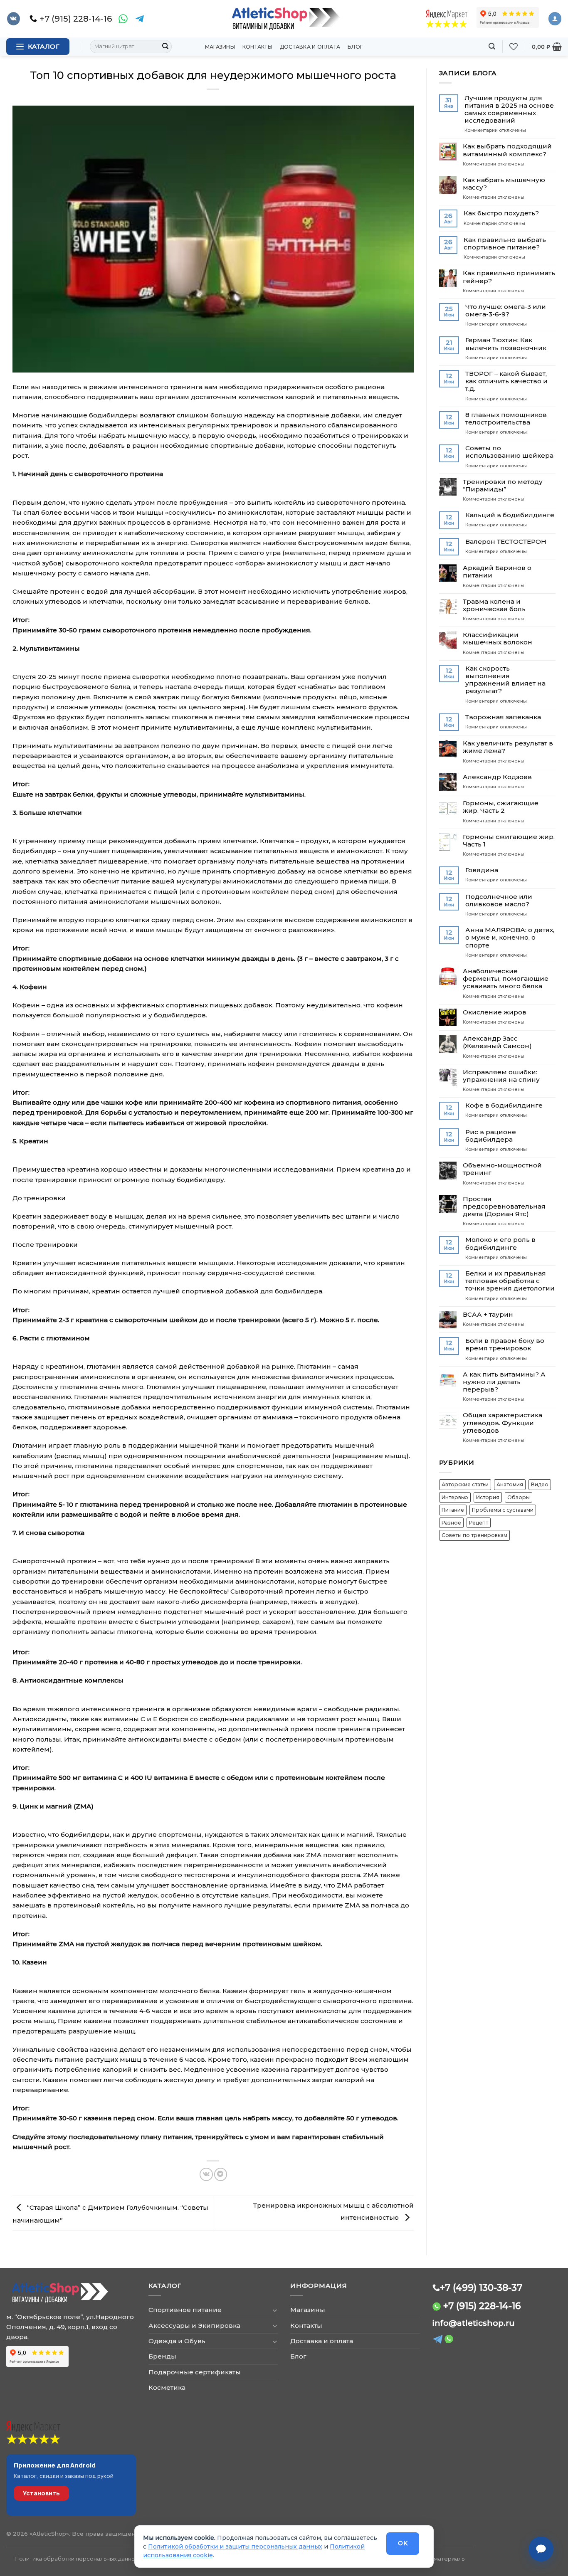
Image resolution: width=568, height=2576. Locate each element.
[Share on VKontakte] (206, 2174)
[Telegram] (140, 19)
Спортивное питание (185, 2310)
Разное (451, 1523)
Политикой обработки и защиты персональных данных (235, 2546)
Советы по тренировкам (474, 1535)
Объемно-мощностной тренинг (502, 1169)
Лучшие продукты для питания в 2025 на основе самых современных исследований (509, 110)
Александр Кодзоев (497, 777)
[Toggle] (275, 2310)
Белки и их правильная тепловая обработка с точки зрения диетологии (510, 1281)
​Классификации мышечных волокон (498, 639)
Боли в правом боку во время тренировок (505, 1345)
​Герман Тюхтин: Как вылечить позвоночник (506, 344)
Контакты (257, 47)
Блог (355, 47)
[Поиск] (492, 46)
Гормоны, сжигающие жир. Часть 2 (501, 807)
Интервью (455, 1497)
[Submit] (165, 47)
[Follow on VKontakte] (14, 19)
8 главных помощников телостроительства (506, 419)
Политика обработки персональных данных (77, 2559)
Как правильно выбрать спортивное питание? (505, 244)
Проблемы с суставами (503, 1510)
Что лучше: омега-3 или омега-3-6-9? (506, 311)
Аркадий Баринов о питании (497, 572)
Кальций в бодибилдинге (510, 515)
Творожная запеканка (503, 717)
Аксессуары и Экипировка (194, 2326)
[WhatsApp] (123, 19)
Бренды (162, 2356)
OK (403, 2543)
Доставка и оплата (310, 47)
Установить (41, 2493)
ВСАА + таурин (488, 1315)
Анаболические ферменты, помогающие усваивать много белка (506, 979)
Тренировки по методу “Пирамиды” (503, 486)
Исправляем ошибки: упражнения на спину (501, 1076)
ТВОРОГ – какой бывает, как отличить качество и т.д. (506, 381)
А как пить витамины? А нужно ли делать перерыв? (504, 1382)
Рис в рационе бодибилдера (491, 1136)
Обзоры (519, 1497)
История (488, 1497)
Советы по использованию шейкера (509, 452)
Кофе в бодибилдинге (504, 1105)
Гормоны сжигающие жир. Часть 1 (509, 841)
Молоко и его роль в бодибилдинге (500, 1244)
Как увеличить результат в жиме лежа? (508, 747)
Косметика (167, 2387)
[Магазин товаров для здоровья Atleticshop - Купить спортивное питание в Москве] (284, 19)
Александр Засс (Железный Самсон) (497, 1042)
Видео (540, 1484)
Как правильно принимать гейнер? (509, 277)
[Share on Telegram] (221, 2174)
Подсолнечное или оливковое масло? (499, 901)
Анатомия (510, 1484)
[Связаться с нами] (541, 2549)
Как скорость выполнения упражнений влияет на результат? (505, 680)
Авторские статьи (465, 1484)
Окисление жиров (495, 1012)
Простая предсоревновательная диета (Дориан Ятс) (504, 1207)
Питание (453, 1510)
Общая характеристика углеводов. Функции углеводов (503, 1423)
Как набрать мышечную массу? (504, 184)
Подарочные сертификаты (195, 2372)
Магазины (220, 47)
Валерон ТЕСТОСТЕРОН (506, 542)
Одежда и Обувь (177, 2341)
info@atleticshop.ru (474, 2323)
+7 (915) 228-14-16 (482, 2306)
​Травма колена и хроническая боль (494, 605)
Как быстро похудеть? (501, 213)
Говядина (482, 870)
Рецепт (479, 1523)
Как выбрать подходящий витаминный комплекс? (507, 150)
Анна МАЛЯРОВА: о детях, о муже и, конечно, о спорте (510, 938)
